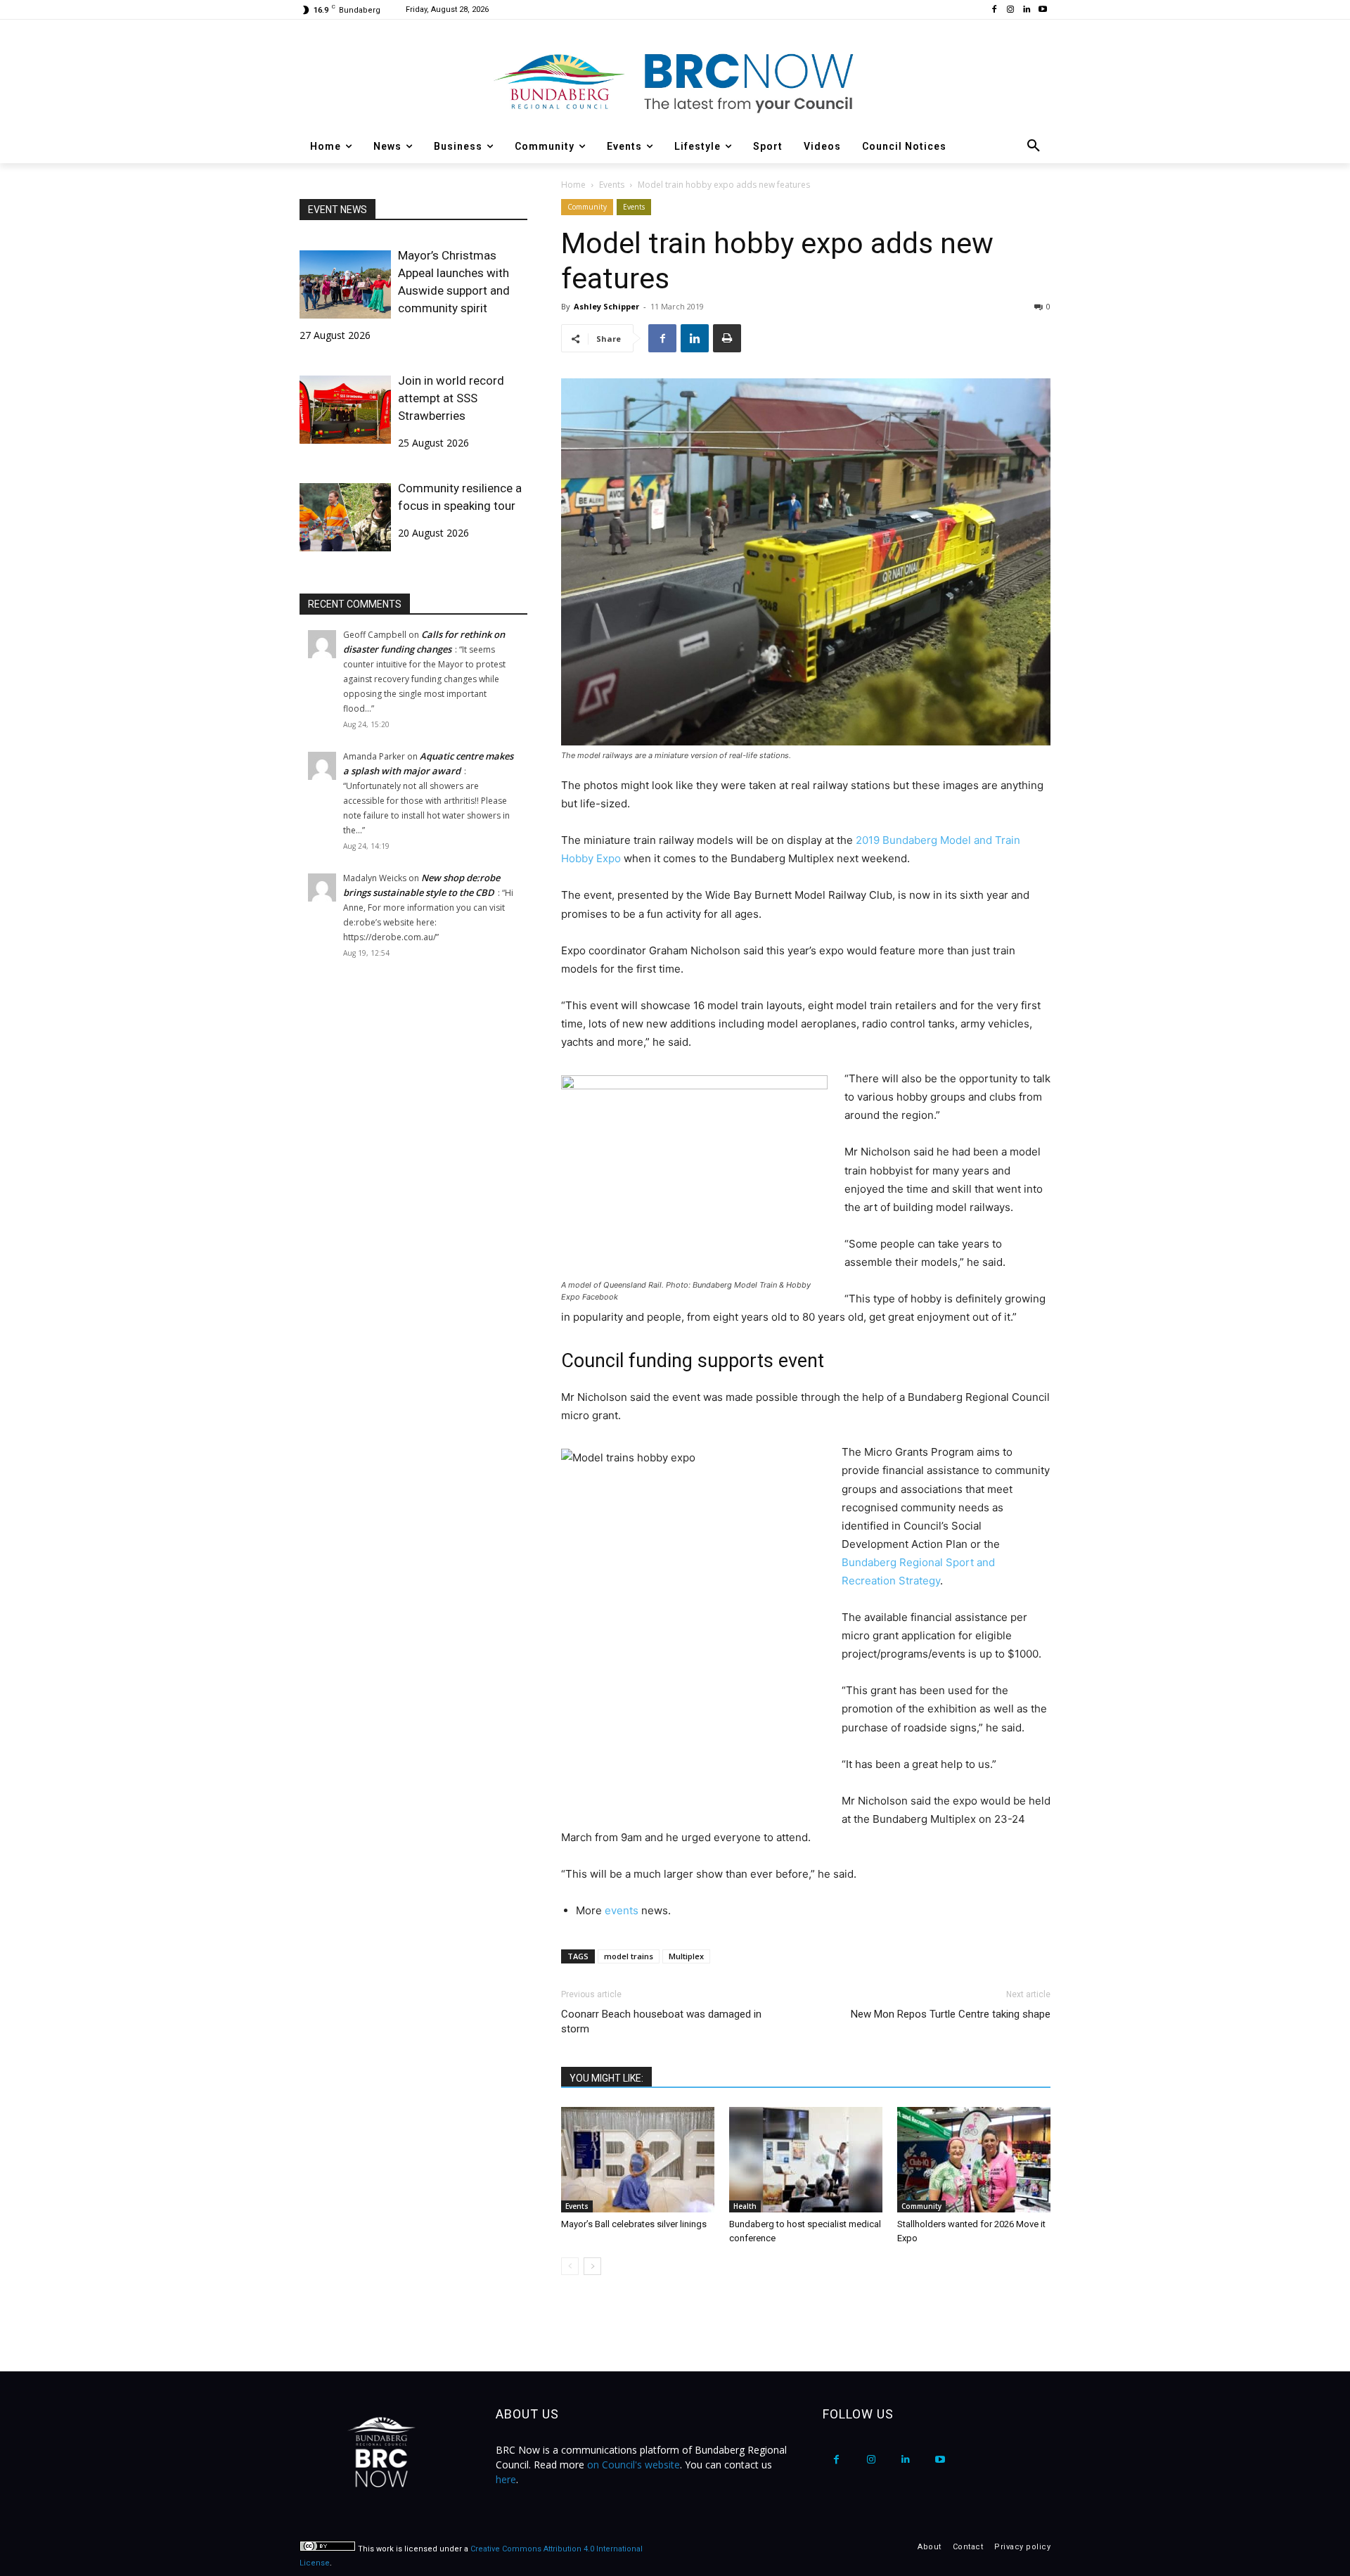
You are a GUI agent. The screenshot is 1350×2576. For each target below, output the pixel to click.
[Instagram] (1011, 10)
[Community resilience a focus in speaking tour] (345, 517)
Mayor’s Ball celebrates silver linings (635, 2224)
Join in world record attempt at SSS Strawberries (451, 398)
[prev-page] (570, 2266)
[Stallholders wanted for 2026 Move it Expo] (974, 2160)
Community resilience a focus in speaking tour (460, 497)
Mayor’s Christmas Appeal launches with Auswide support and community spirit (454, 282)
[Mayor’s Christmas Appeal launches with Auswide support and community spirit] (345, 284)
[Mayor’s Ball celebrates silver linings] (638, 2160)
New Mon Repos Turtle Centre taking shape (951, 2014)
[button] (1034, 146)
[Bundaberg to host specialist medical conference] (806, 2160)
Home (573, 185)
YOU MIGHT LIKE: (606, 2078)
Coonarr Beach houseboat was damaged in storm (661, 2021)
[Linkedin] (1026, 10)
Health (745, 2206)
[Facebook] (995, 10)
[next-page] (592, 2266)
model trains (629, 1956)
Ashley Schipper (606, 306)
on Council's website (634, 2465)
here (506, 2479)
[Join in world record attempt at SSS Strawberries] (345, 410)
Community (587, 207)
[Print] (727, 338)
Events (612, 185)
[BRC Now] (675, 82)
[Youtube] (1042, 10)
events (622, 1910)
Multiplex (686, 1956)
